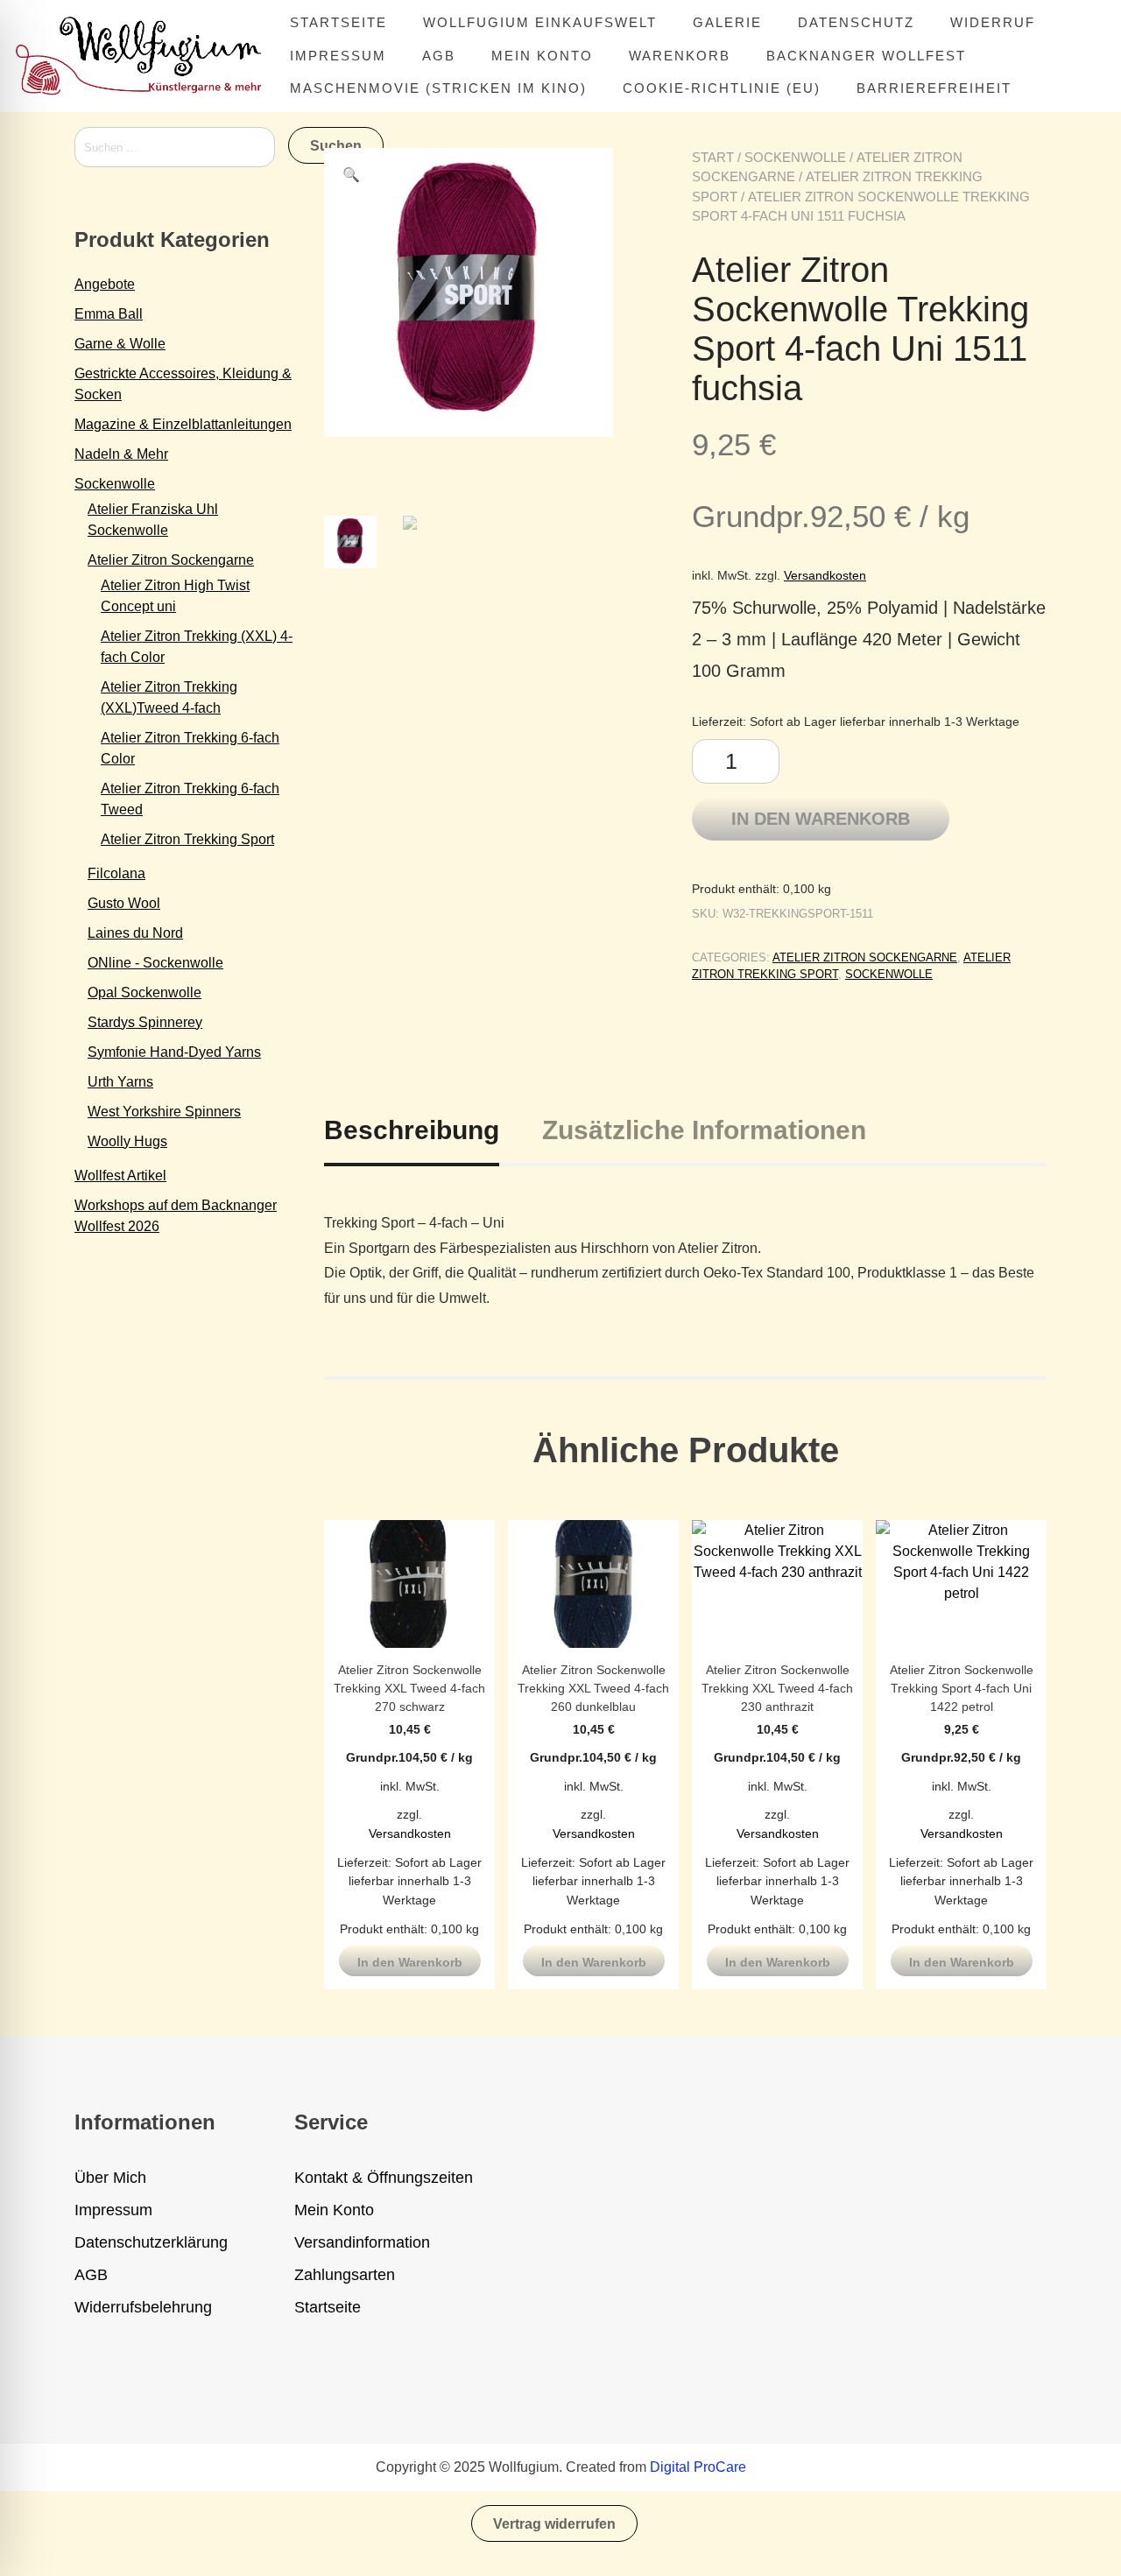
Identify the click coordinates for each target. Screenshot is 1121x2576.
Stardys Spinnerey (145, 1022)
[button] (351, 175)
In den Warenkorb (821, 819)
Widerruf (993, 22)
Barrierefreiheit (934, 88)
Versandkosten (825, 575)
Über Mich (110, 2178)
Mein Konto (542, 56)
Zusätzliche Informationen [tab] (704, 1130)
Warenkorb (680, 56)
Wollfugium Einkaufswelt (540, 22)
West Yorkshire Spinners (164, 1112)
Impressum (338, 56)
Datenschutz (856, 22)
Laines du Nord (135, 933)
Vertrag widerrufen (554, 2524)
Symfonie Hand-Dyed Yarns (174, 1052)
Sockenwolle (795, 157)
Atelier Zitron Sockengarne (865, 957)
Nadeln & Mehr (121, 454)
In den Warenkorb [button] (410, 1962)
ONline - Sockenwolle (155, 963)
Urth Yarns (120, 1082)
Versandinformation (362, 2242)
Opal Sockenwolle (145, 992)
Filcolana (116, 873)
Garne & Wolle (120, 344)
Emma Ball (109, 314)
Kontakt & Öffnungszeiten (384, 2178)
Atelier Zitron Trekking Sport (187, 839)
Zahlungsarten (345, 2275)
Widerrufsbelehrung (143, 2307)
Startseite (338, 22)
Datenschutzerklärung (151, 2242)
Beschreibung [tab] (412, 1130)
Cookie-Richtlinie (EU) (722, 88)
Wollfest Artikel (120, 1175)
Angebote (105, 284)
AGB (439, 56)
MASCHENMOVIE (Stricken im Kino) (438, 88)
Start (713, 157)
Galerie (727, 22)
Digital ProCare (698, 2467)
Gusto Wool (124, 903)
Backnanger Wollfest (866, 56)
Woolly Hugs (127, 1141)
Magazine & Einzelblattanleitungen (183, 424)
